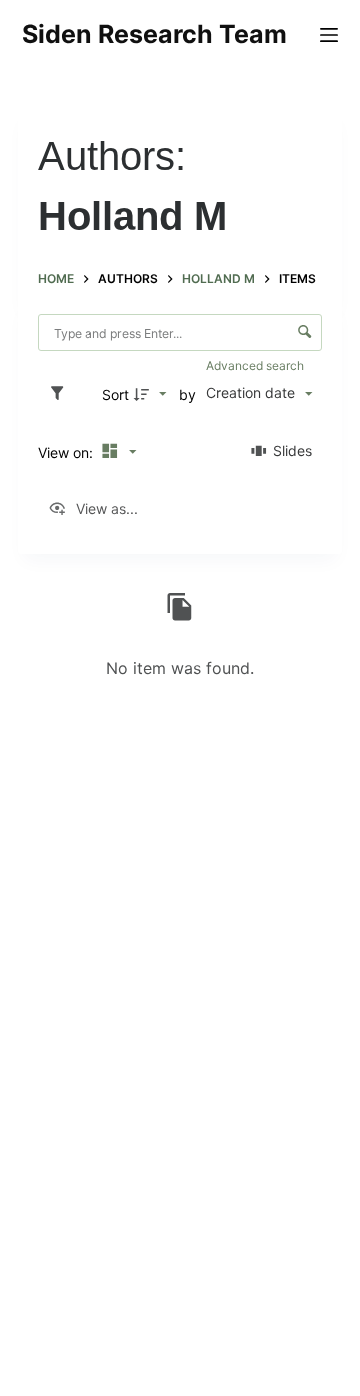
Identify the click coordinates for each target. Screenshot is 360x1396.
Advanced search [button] (256, 365)
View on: (67, 452)
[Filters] (62, 394)
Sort (115, 394)
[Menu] (329, 35)
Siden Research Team (154, 34)
